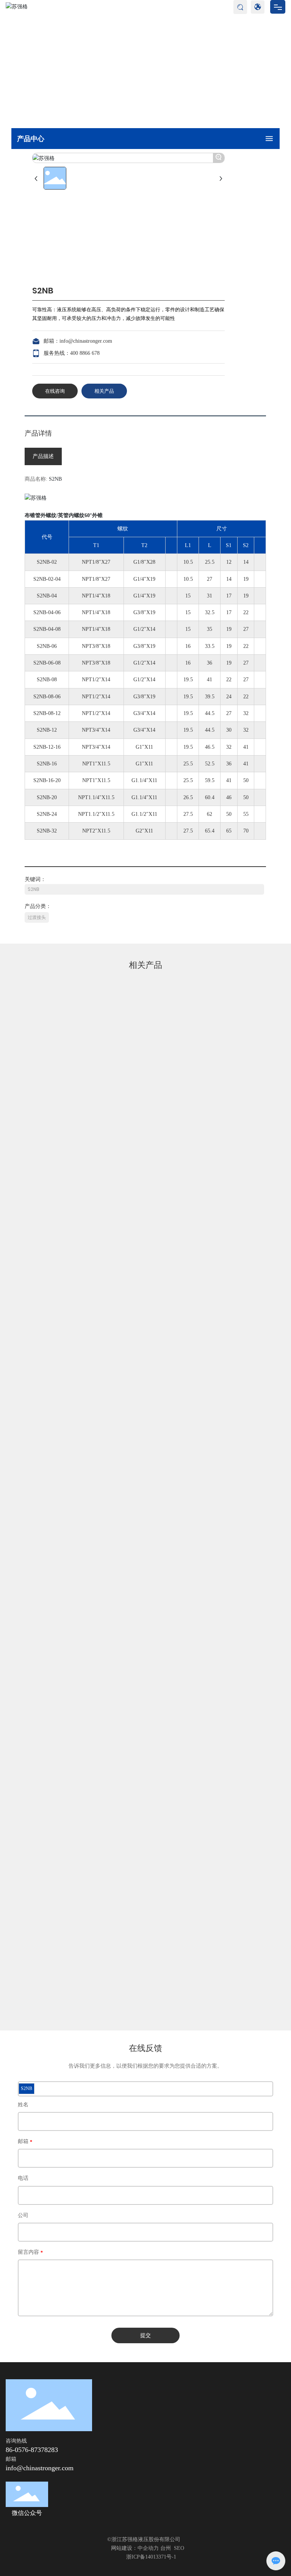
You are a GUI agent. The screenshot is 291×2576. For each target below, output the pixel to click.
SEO (179, 2548)
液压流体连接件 (83, 67)
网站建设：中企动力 (135, 2548)
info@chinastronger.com (86, 341)
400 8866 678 (85, 353)
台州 (166, 2548)
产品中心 (44, 67)
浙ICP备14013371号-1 (151, 2557)
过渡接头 (121, 67)
